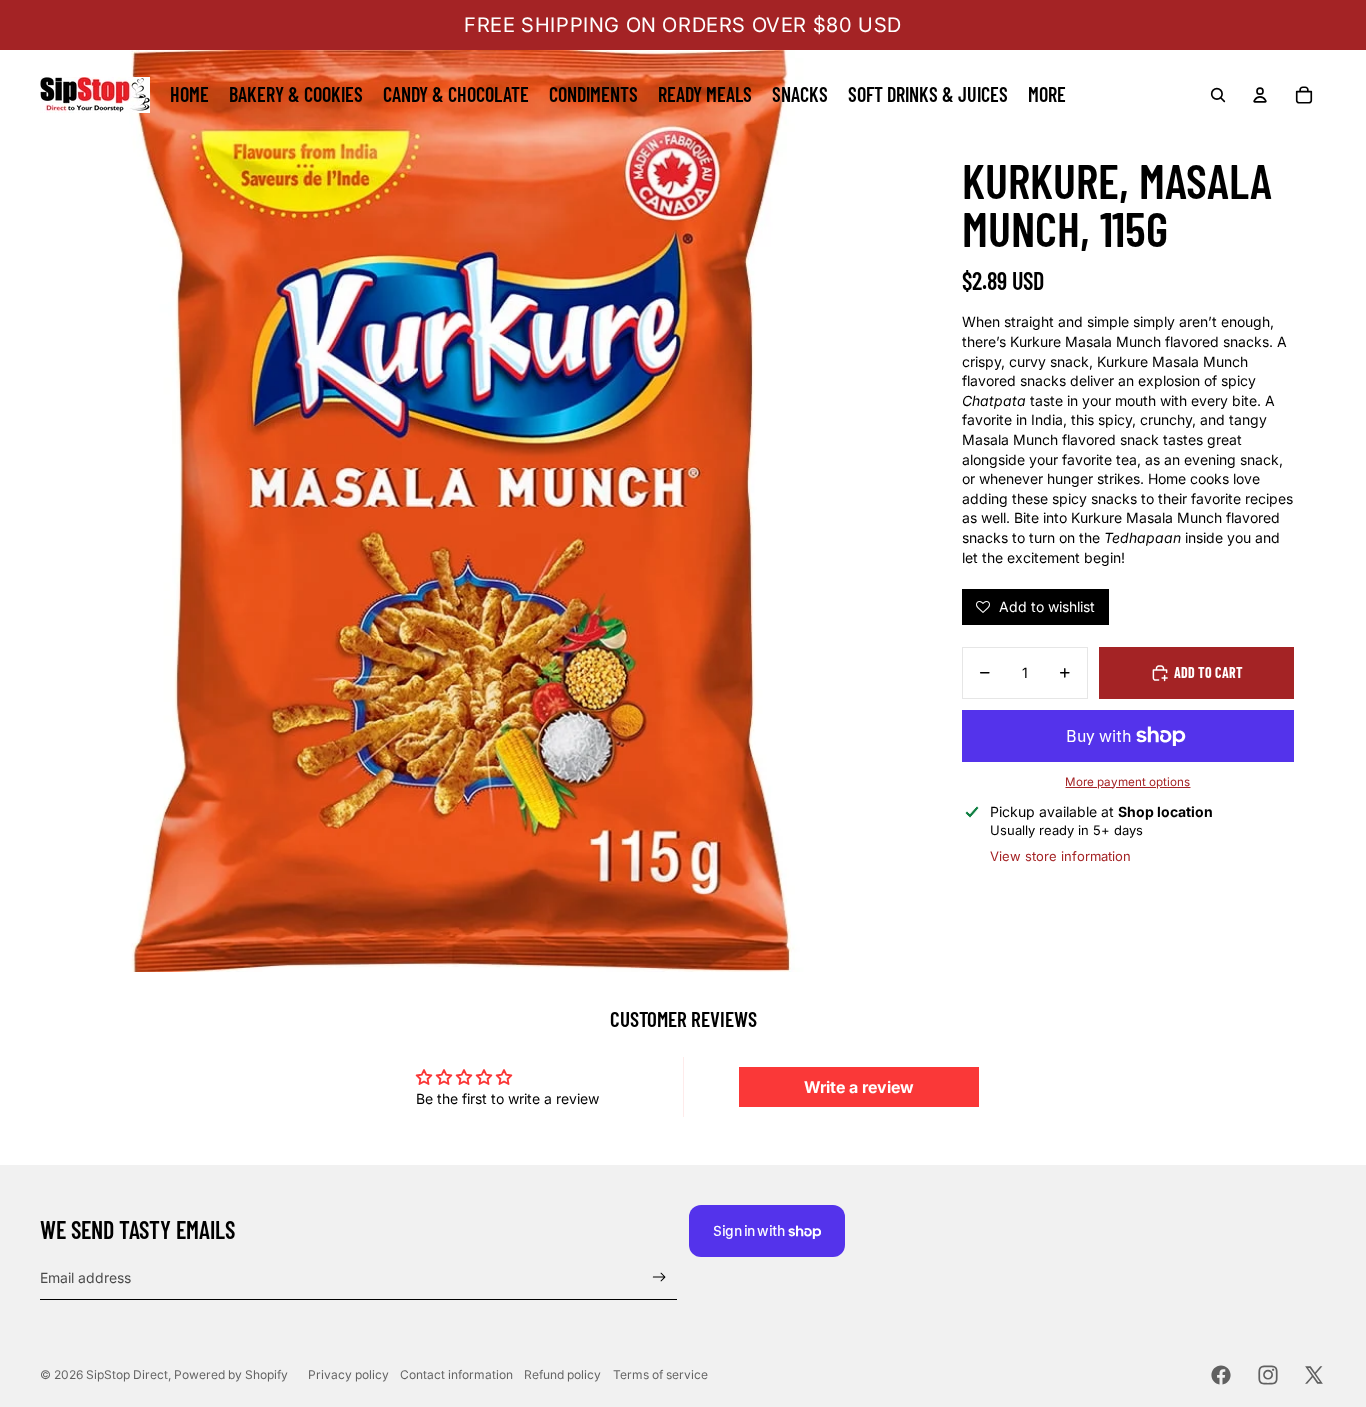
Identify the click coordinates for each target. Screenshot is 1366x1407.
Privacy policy (348, 1374)
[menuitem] (189, 95)
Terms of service (660, 1374)
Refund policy (562, 1374)
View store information (1060, 856)
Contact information (456, 1374)
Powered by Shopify (231, 1374)
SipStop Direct (127, 1374)
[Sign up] (659, 1277)
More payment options (1127, 782)
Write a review (859, 1087)
